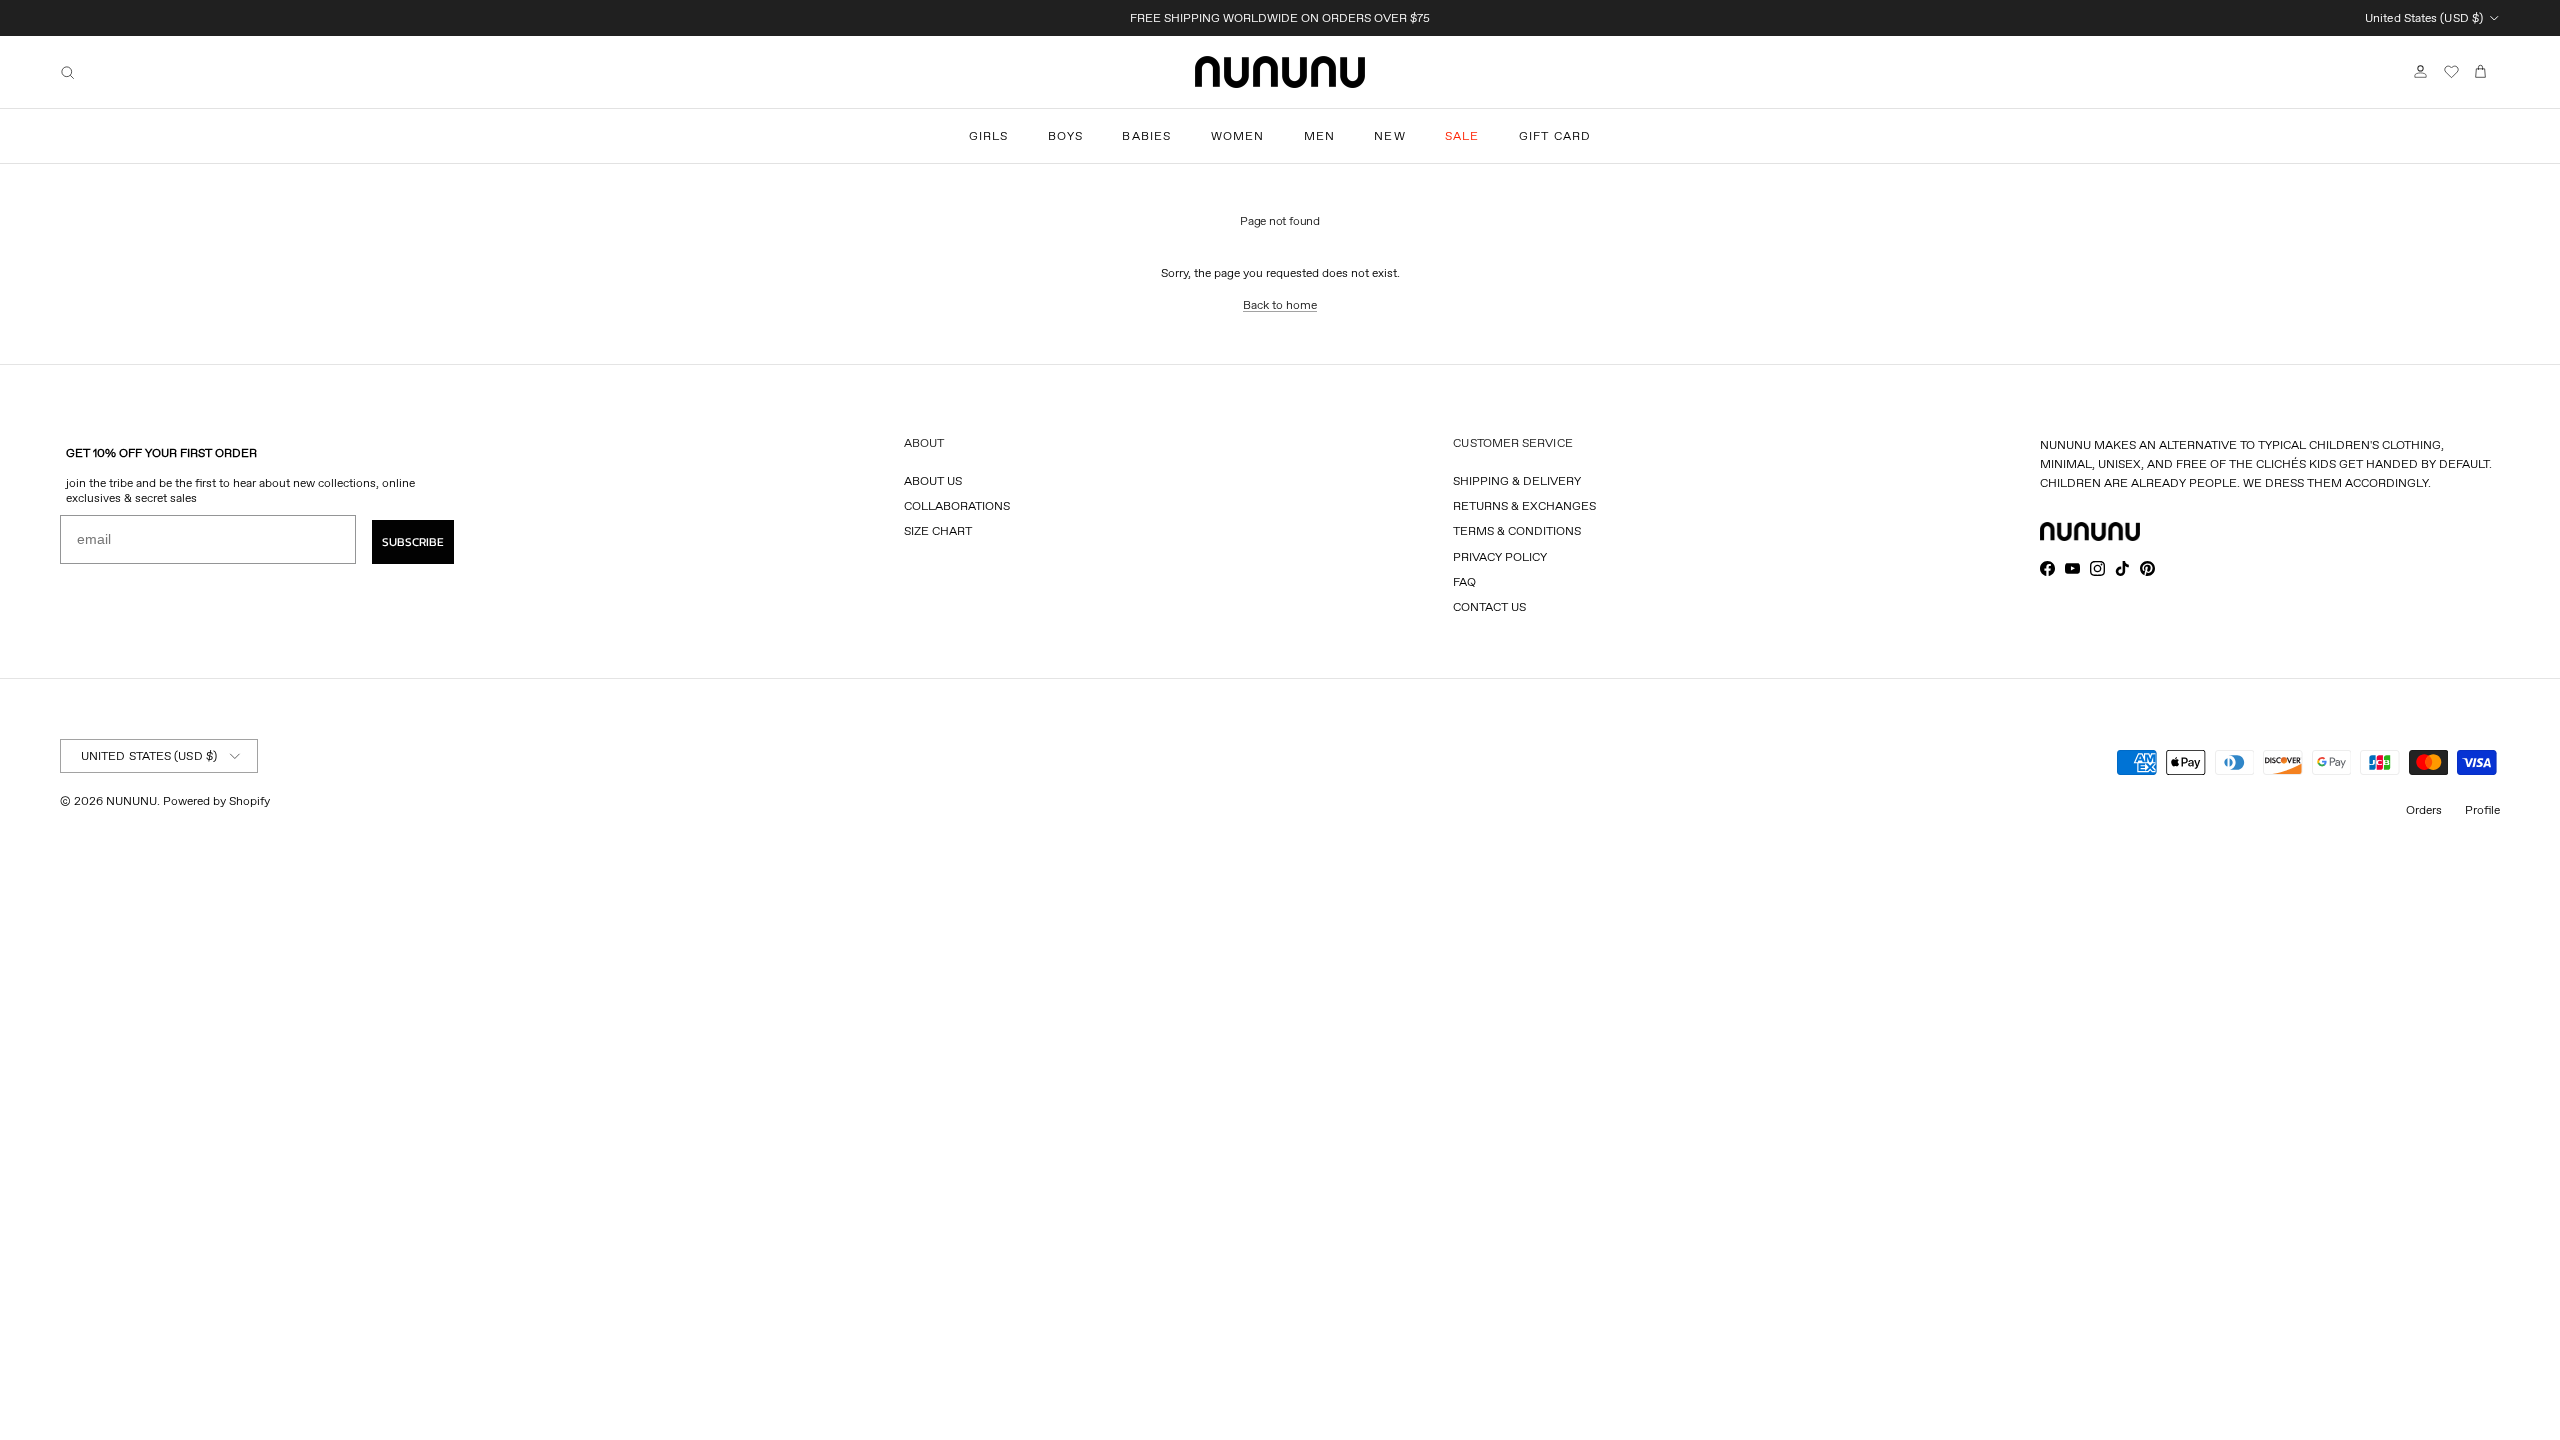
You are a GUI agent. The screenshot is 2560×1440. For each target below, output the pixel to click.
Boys (1066, 135)
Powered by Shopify (216, 800)
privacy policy (1500, 556)
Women (1238, 135)
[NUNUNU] (1280, 72)
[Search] (67, 72)
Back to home (1280, 304)
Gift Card (1555, 135)
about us (933, 480)
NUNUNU (131, 800)
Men (1320, 135)
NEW (1390, 135)
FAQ (1464, 581)
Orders (2424, 809)
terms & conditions (1517, 530)
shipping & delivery (1517, 480)
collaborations (957, 505)
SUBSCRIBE (413, 542)
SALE (1462, 135)
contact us (1489, 606)
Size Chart (938, 530)
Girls (989, 135)
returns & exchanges (1524, 505)
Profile (2482, 809)
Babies (1146, 135)
